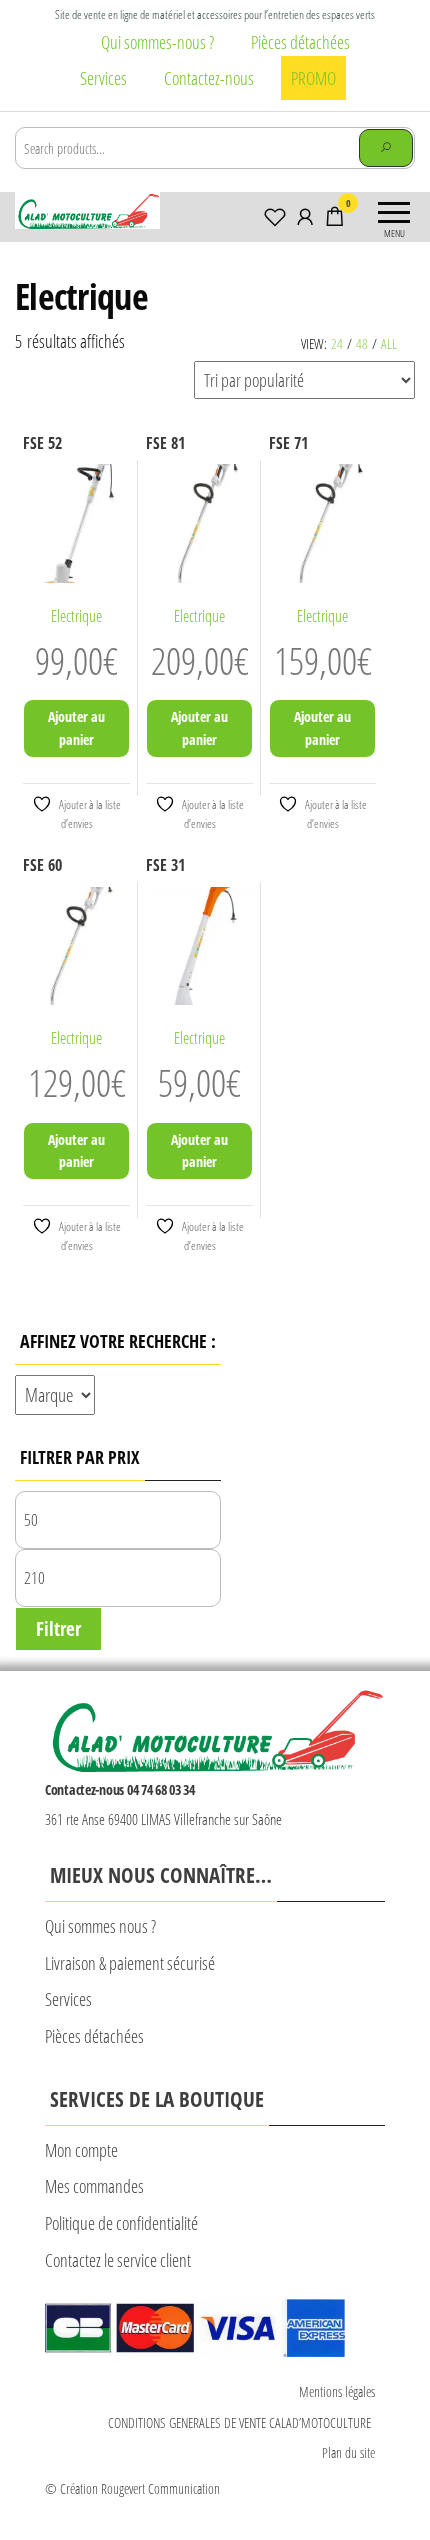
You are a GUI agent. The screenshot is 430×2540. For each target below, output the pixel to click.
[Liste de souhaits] (275, 216)
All (389, 343)
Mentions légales (337, 2391)
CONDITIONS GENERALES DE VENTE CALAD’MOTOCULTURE (241, 2422)
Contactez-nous (209, 78)
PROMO (313, 78)
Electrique (76, 616)
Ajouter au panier (76, 727)
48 (362, 343)
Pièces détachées (300, 42)
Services (103, 78)
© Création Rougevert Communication (132, 2488)
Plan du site (348, 2452)
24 (337, 343)
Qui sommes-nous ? (157, 42)
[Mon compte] (305, 216)
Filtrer (58, 1629)
